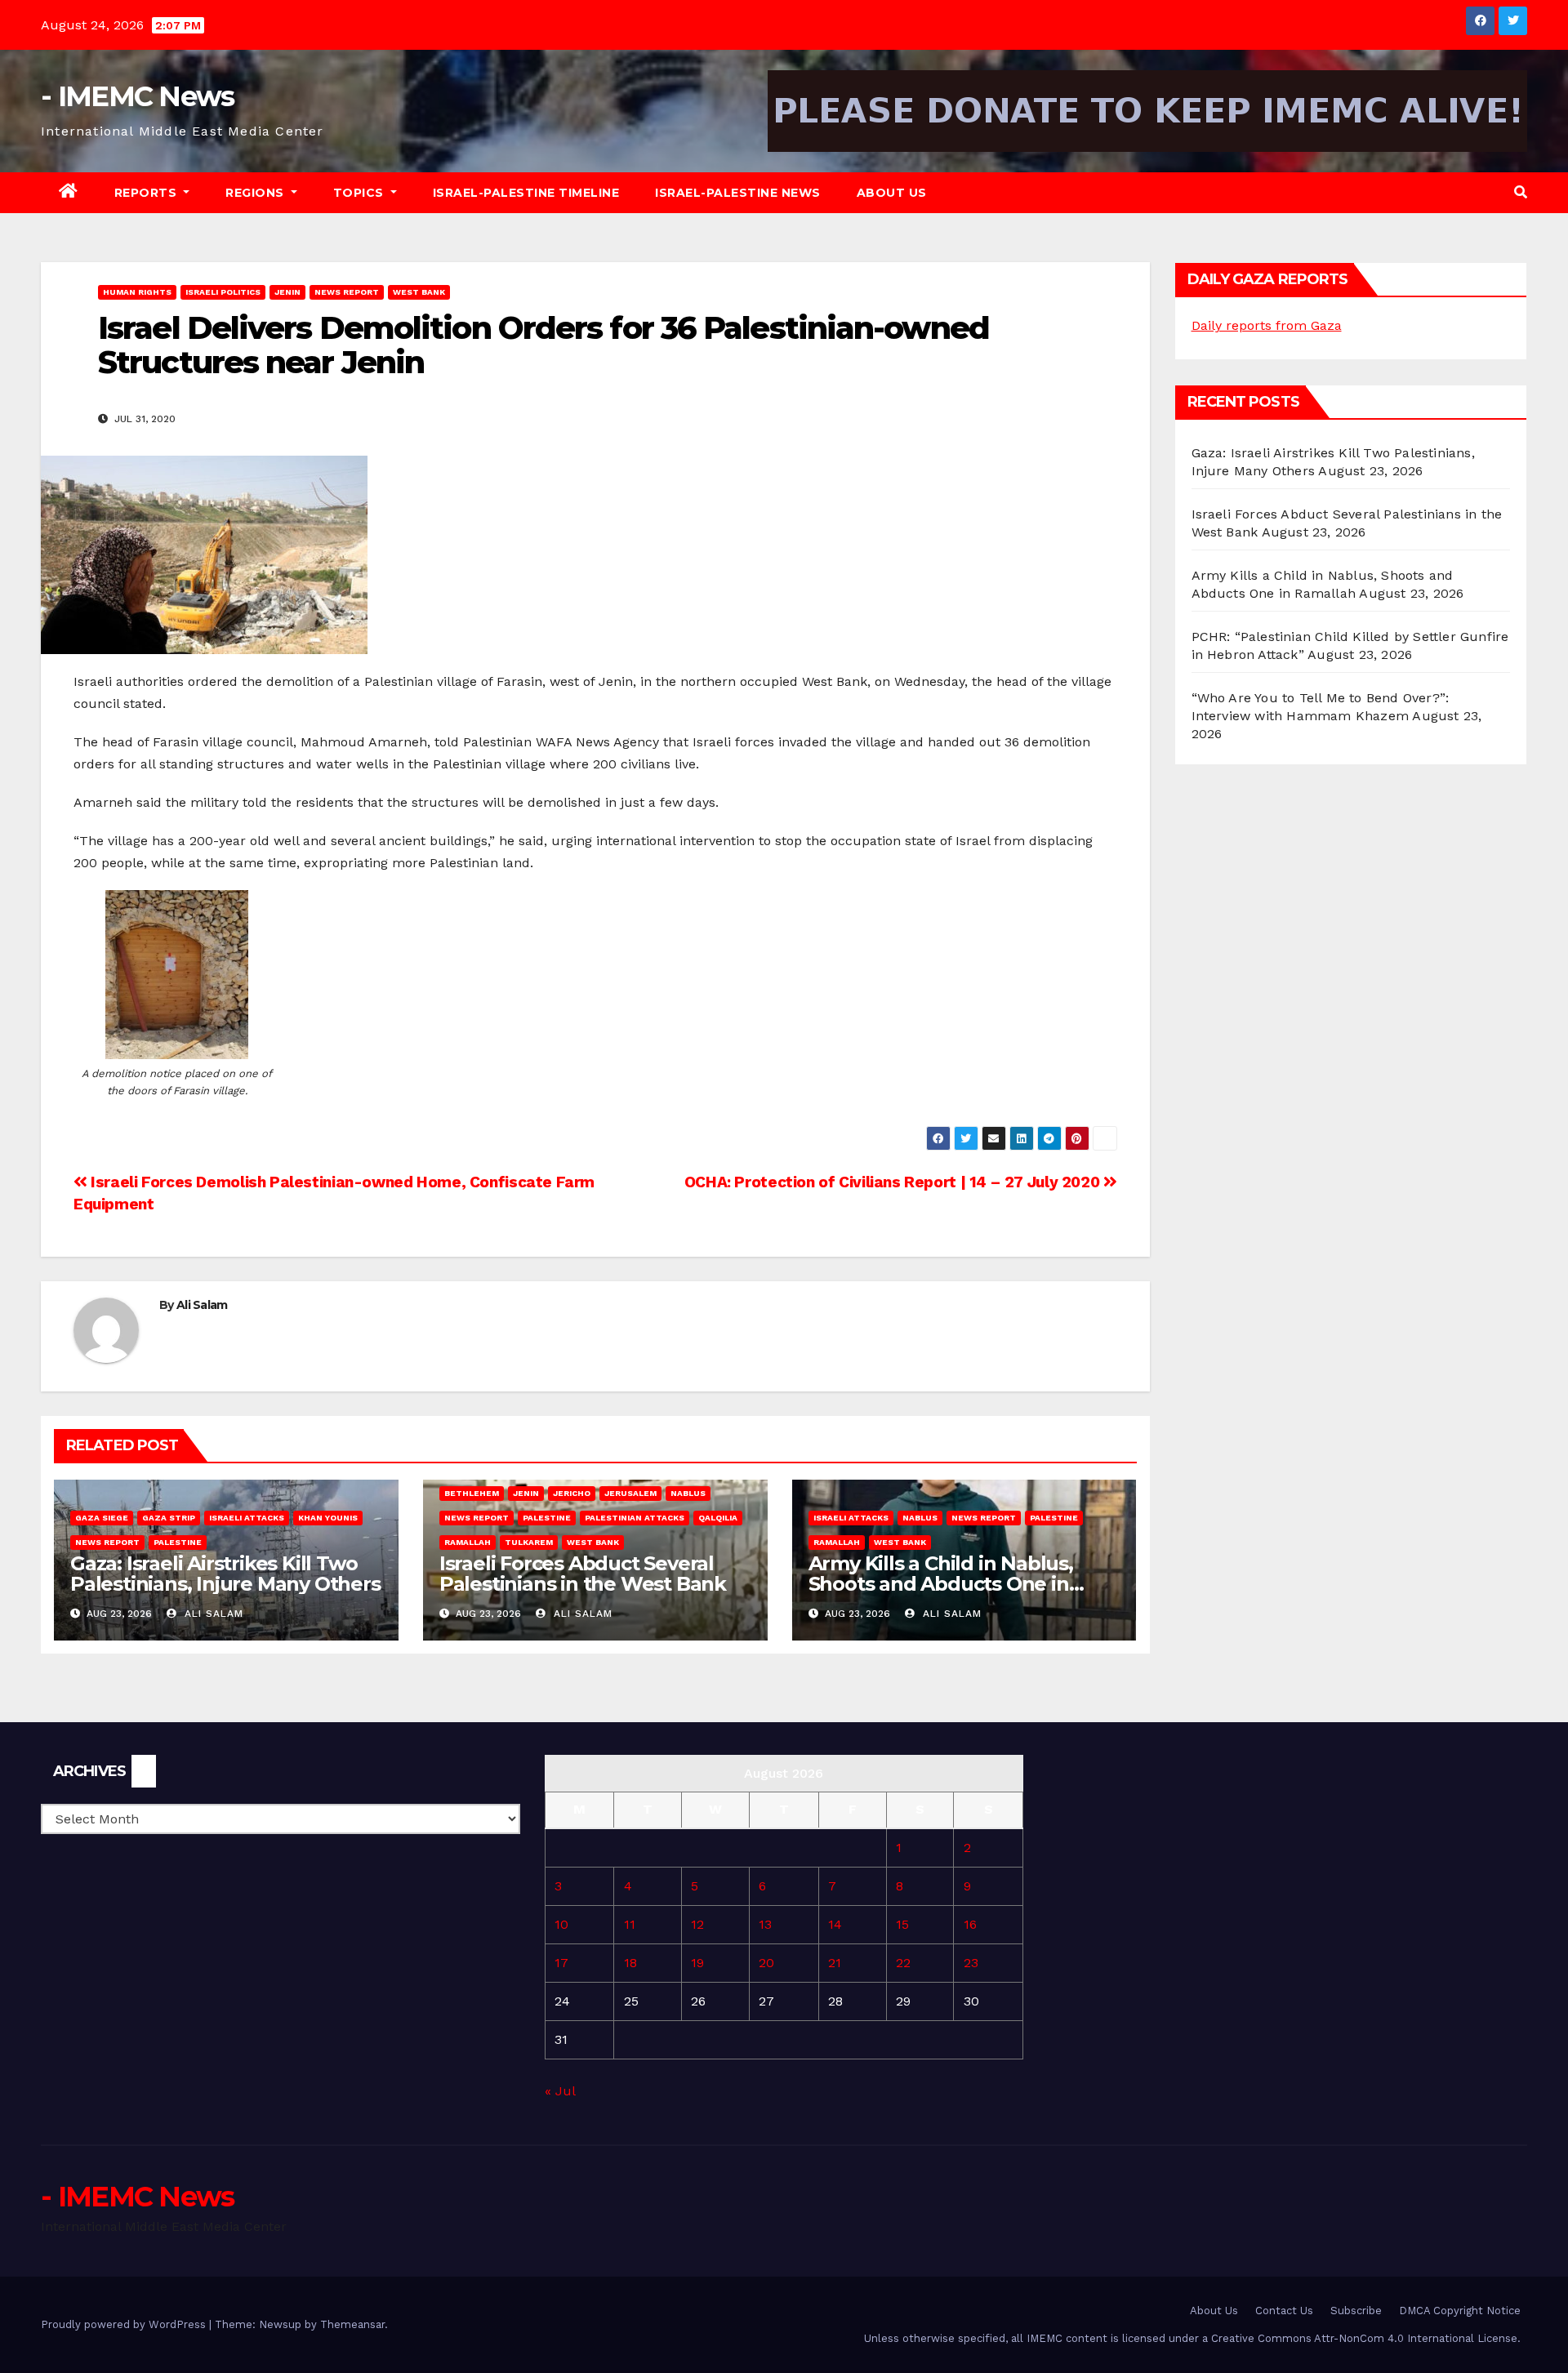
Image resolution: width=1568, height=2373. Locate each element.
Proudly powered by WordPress (125, 2324)
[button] (1521, 192)
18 (630, 1963)
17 (561, 1963)
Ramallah (468, 1542)
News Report (347, 292)
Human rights (137, 292)
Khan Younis (328, 1518)
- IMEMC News (138, 96)
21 (835, 1963)
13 (765, 1924)
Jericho (572, 1493)
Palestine (178, 1542)
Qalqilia (718, 1518)
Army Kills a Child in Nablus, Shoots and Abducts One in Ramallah (941, 1584)
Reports (147, 193)
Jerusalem (630, 1493)
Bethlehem (472, 1493)
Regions (256, 193)
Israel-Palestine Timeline (526, 193)
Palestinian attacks (635, 1518)
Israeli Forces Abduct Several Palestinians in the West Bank (583, 1574)
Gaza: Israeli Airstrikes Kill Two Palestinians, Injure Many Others (225, 1574)
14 (835, 1924)
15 (902, 1924)
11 (630, 1924)
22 (903, 1963)
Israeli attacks (247, 1518)
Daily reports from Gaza (1267, 325)
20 (766, 1963)
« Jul (560, 2091)
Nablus (688, 1493)
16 (970, 1924)
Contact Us (1284, 2311)
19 (697, 1963)
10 (561, 1924)
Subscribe (1356, 2311)
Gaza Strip (169, 1518)
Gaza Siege (102, 1518)
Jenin (287, 292)
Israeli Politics (223, 292)
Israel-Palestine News (738, 193)
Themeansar (352, 2324)
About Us (892, 193)
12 (697, 1924)
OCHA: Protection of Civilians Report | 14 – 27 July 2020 (894, 1182)
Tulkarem (529, 1542)
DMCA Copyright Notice (1460, 2311)
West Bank (419, 292)
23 (971, 1963)
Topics (361, 193)
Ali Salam (202, 1305)
